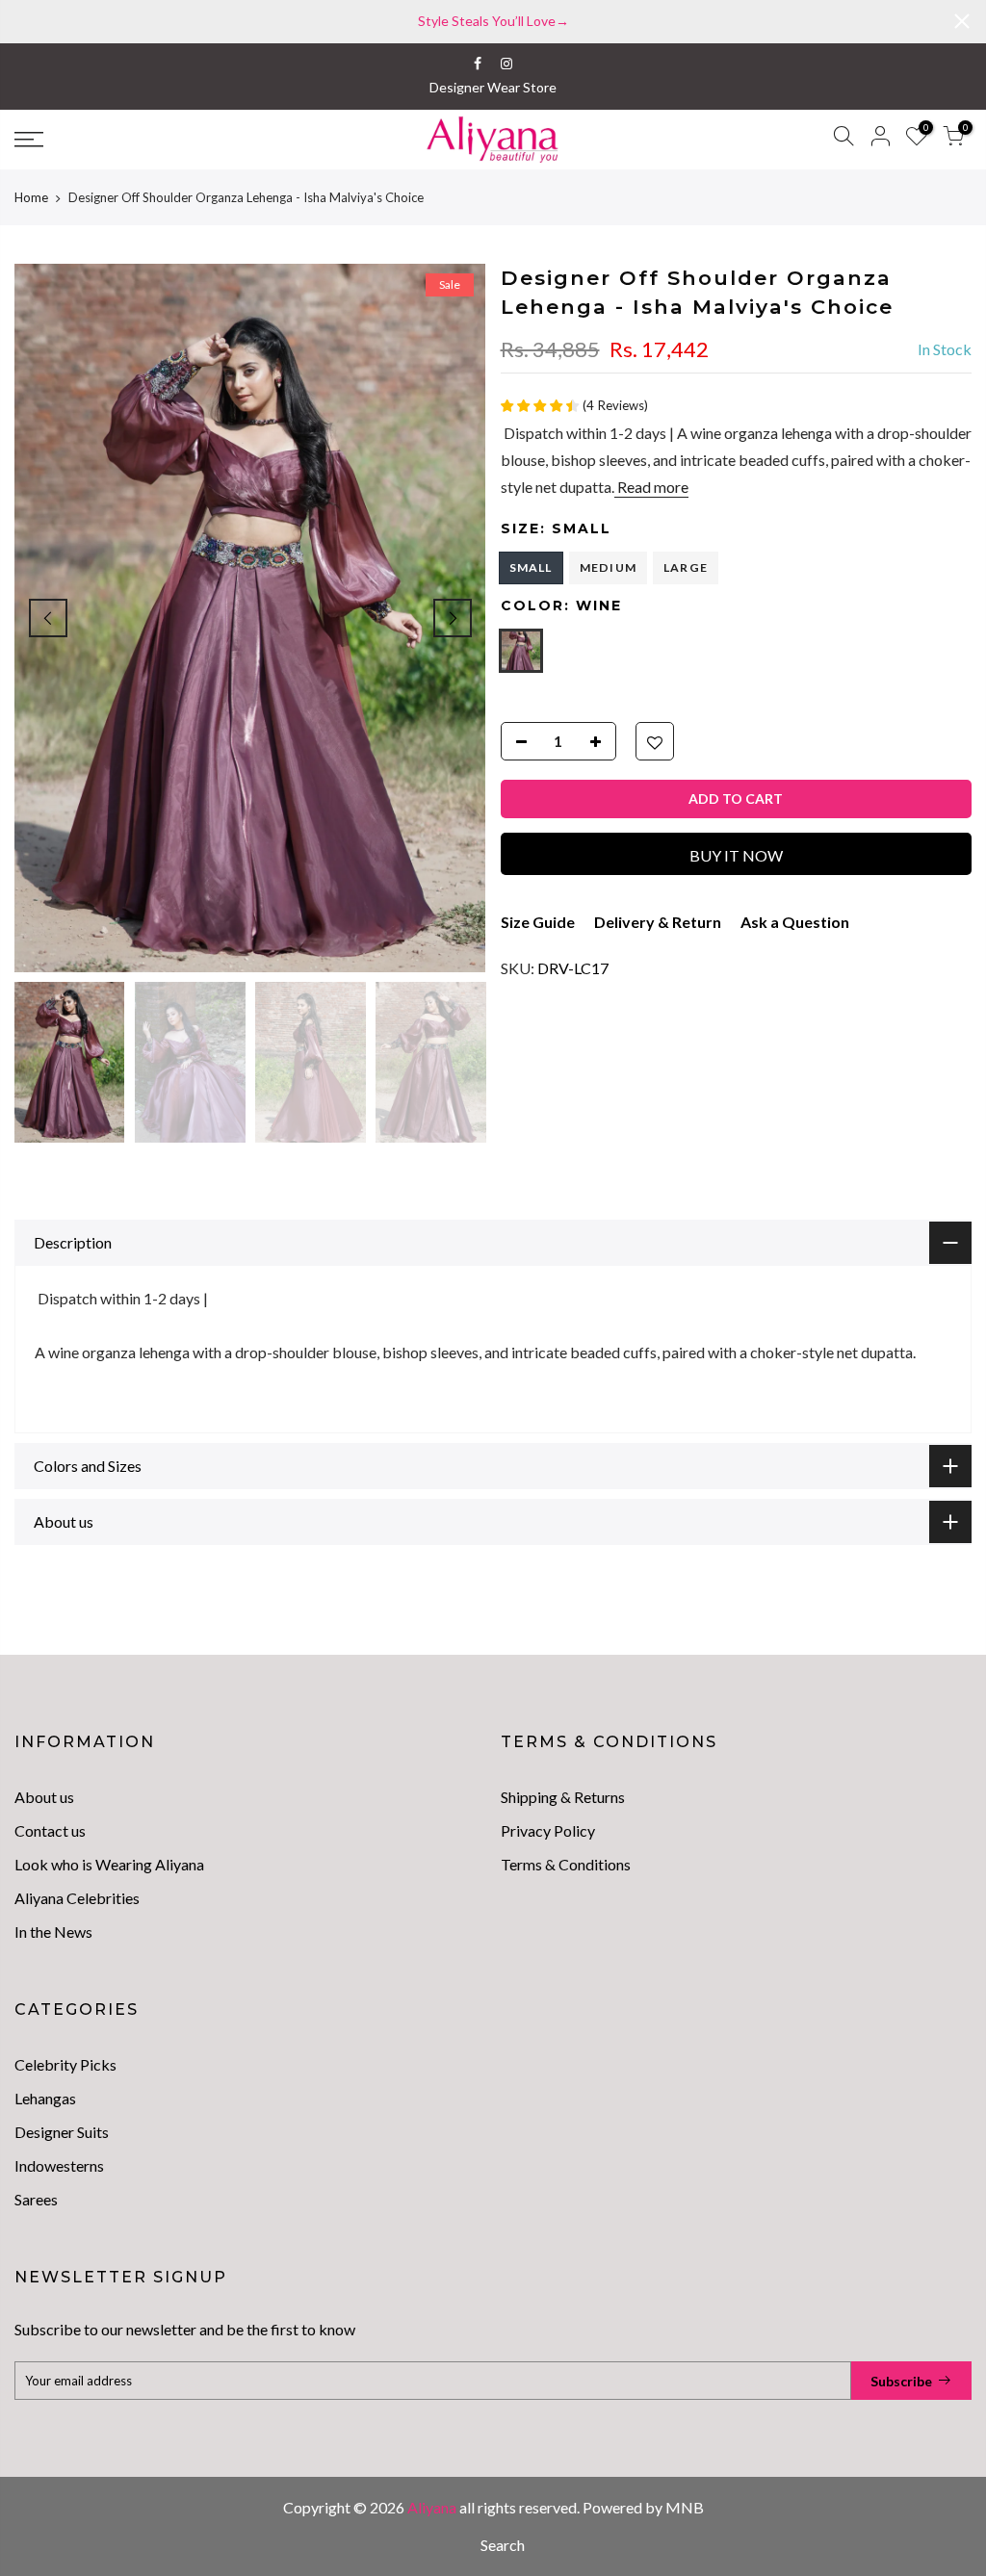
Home (31, 197)
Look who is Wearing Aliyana (109, 1864)
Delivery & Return (658, 922)
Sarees (36, 2199)
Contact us (50, 1830)
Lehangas (45, 2098)
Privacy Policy (548, 1830)
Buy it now (736, 855)
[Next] (453, 618)
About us (44, 1797)
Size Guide (538, 922)
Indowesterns (59, 2165)
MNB (685, 2507)
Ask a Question (795, 922)
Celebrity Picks (65, 2064)
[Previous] (48, 618)
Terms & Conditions (566, 1864)
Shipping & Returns (563, 1797)
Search (503, 2545)
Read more (651, 487)
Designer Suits (62, 2132)
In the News (53, 1932)
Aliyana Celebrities (77, 1898)
